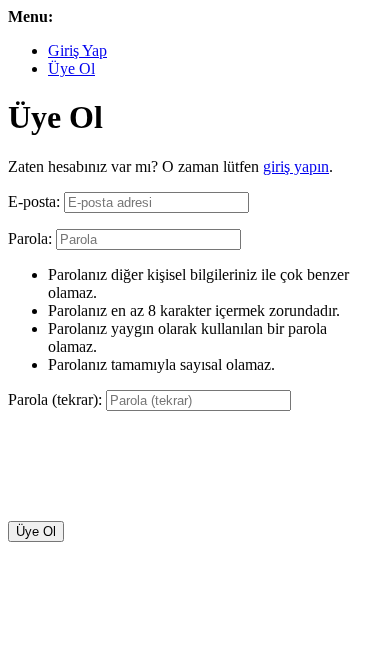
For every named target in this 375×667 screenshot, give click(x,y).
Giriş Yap (77, 50)
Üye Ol (71, 68)
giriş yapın (296, 166)
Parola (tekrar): (55, 399)
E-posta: (34, 201)
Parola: (30, 238)
